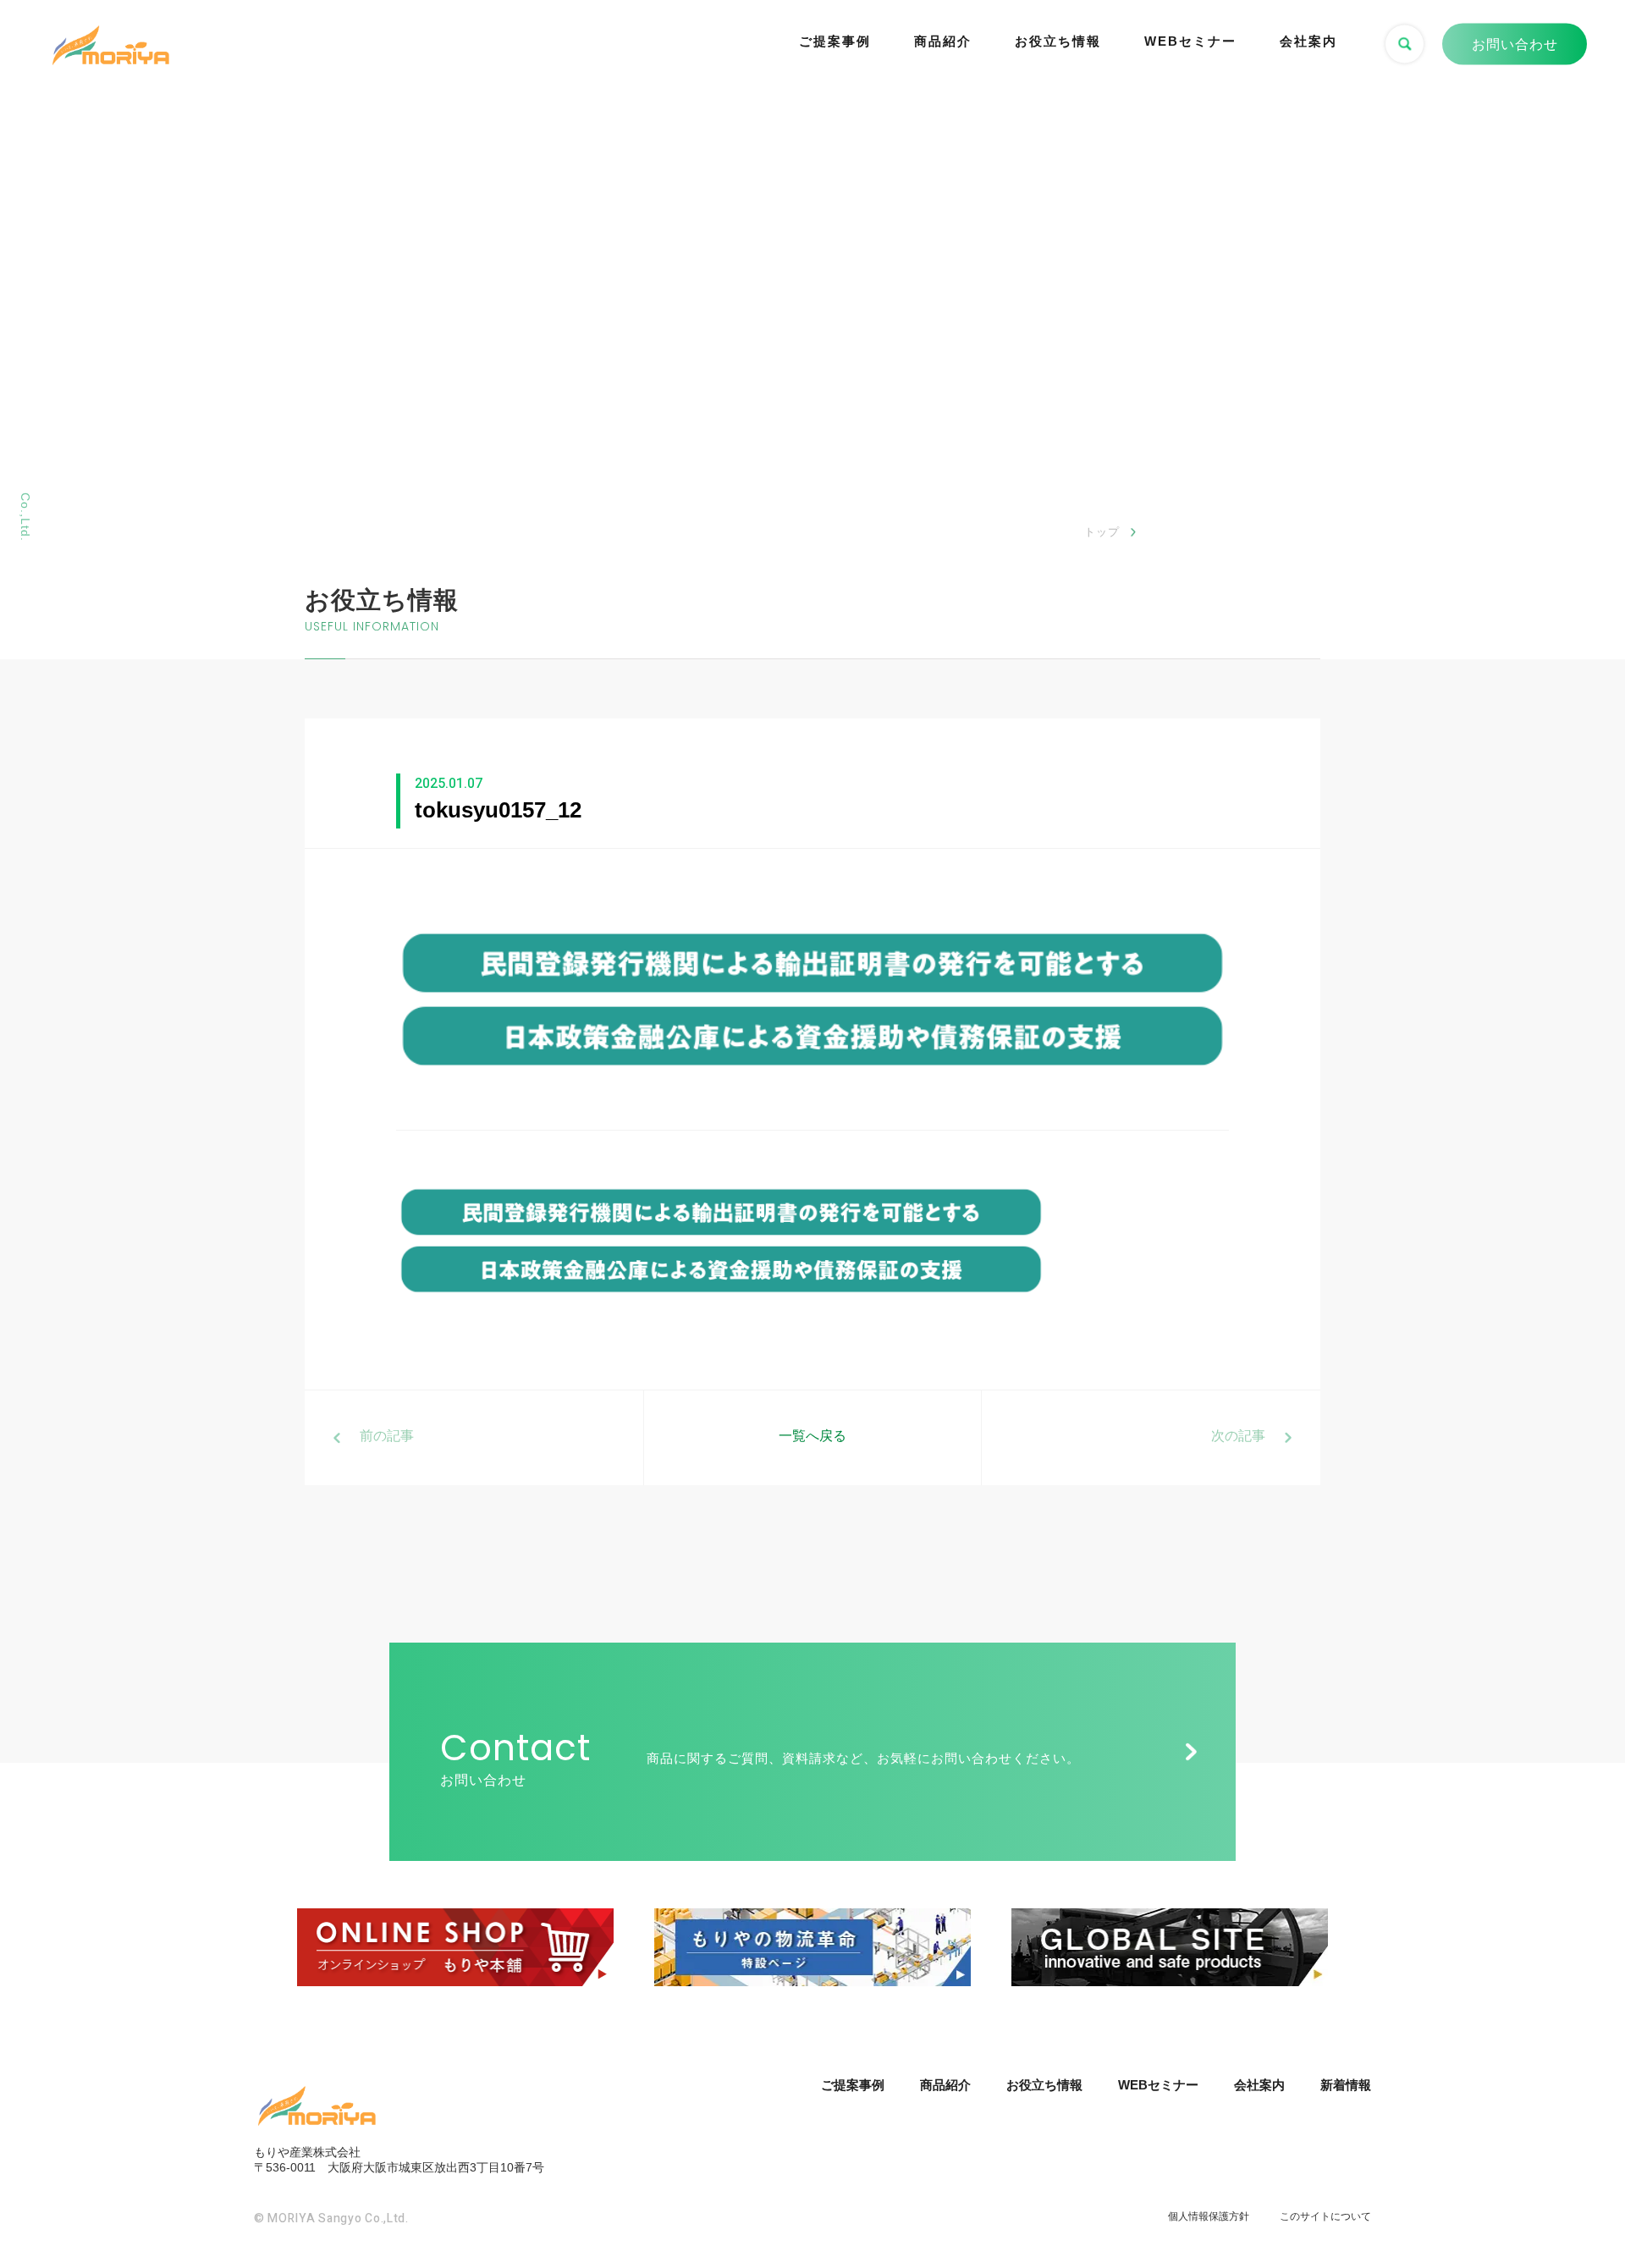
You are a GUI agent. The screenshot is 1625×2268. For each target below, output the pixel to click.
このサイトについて (1325, 2216)
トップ (1102, 532)
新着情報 (1346, 2085)
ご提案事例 (835, 41)
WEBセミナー (1190, 41)
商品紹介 (943, 41)
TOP (1578, 2191)
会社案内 (1308, 41)
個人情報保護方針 (1209, 2216)
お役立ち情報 (1058, 41)
